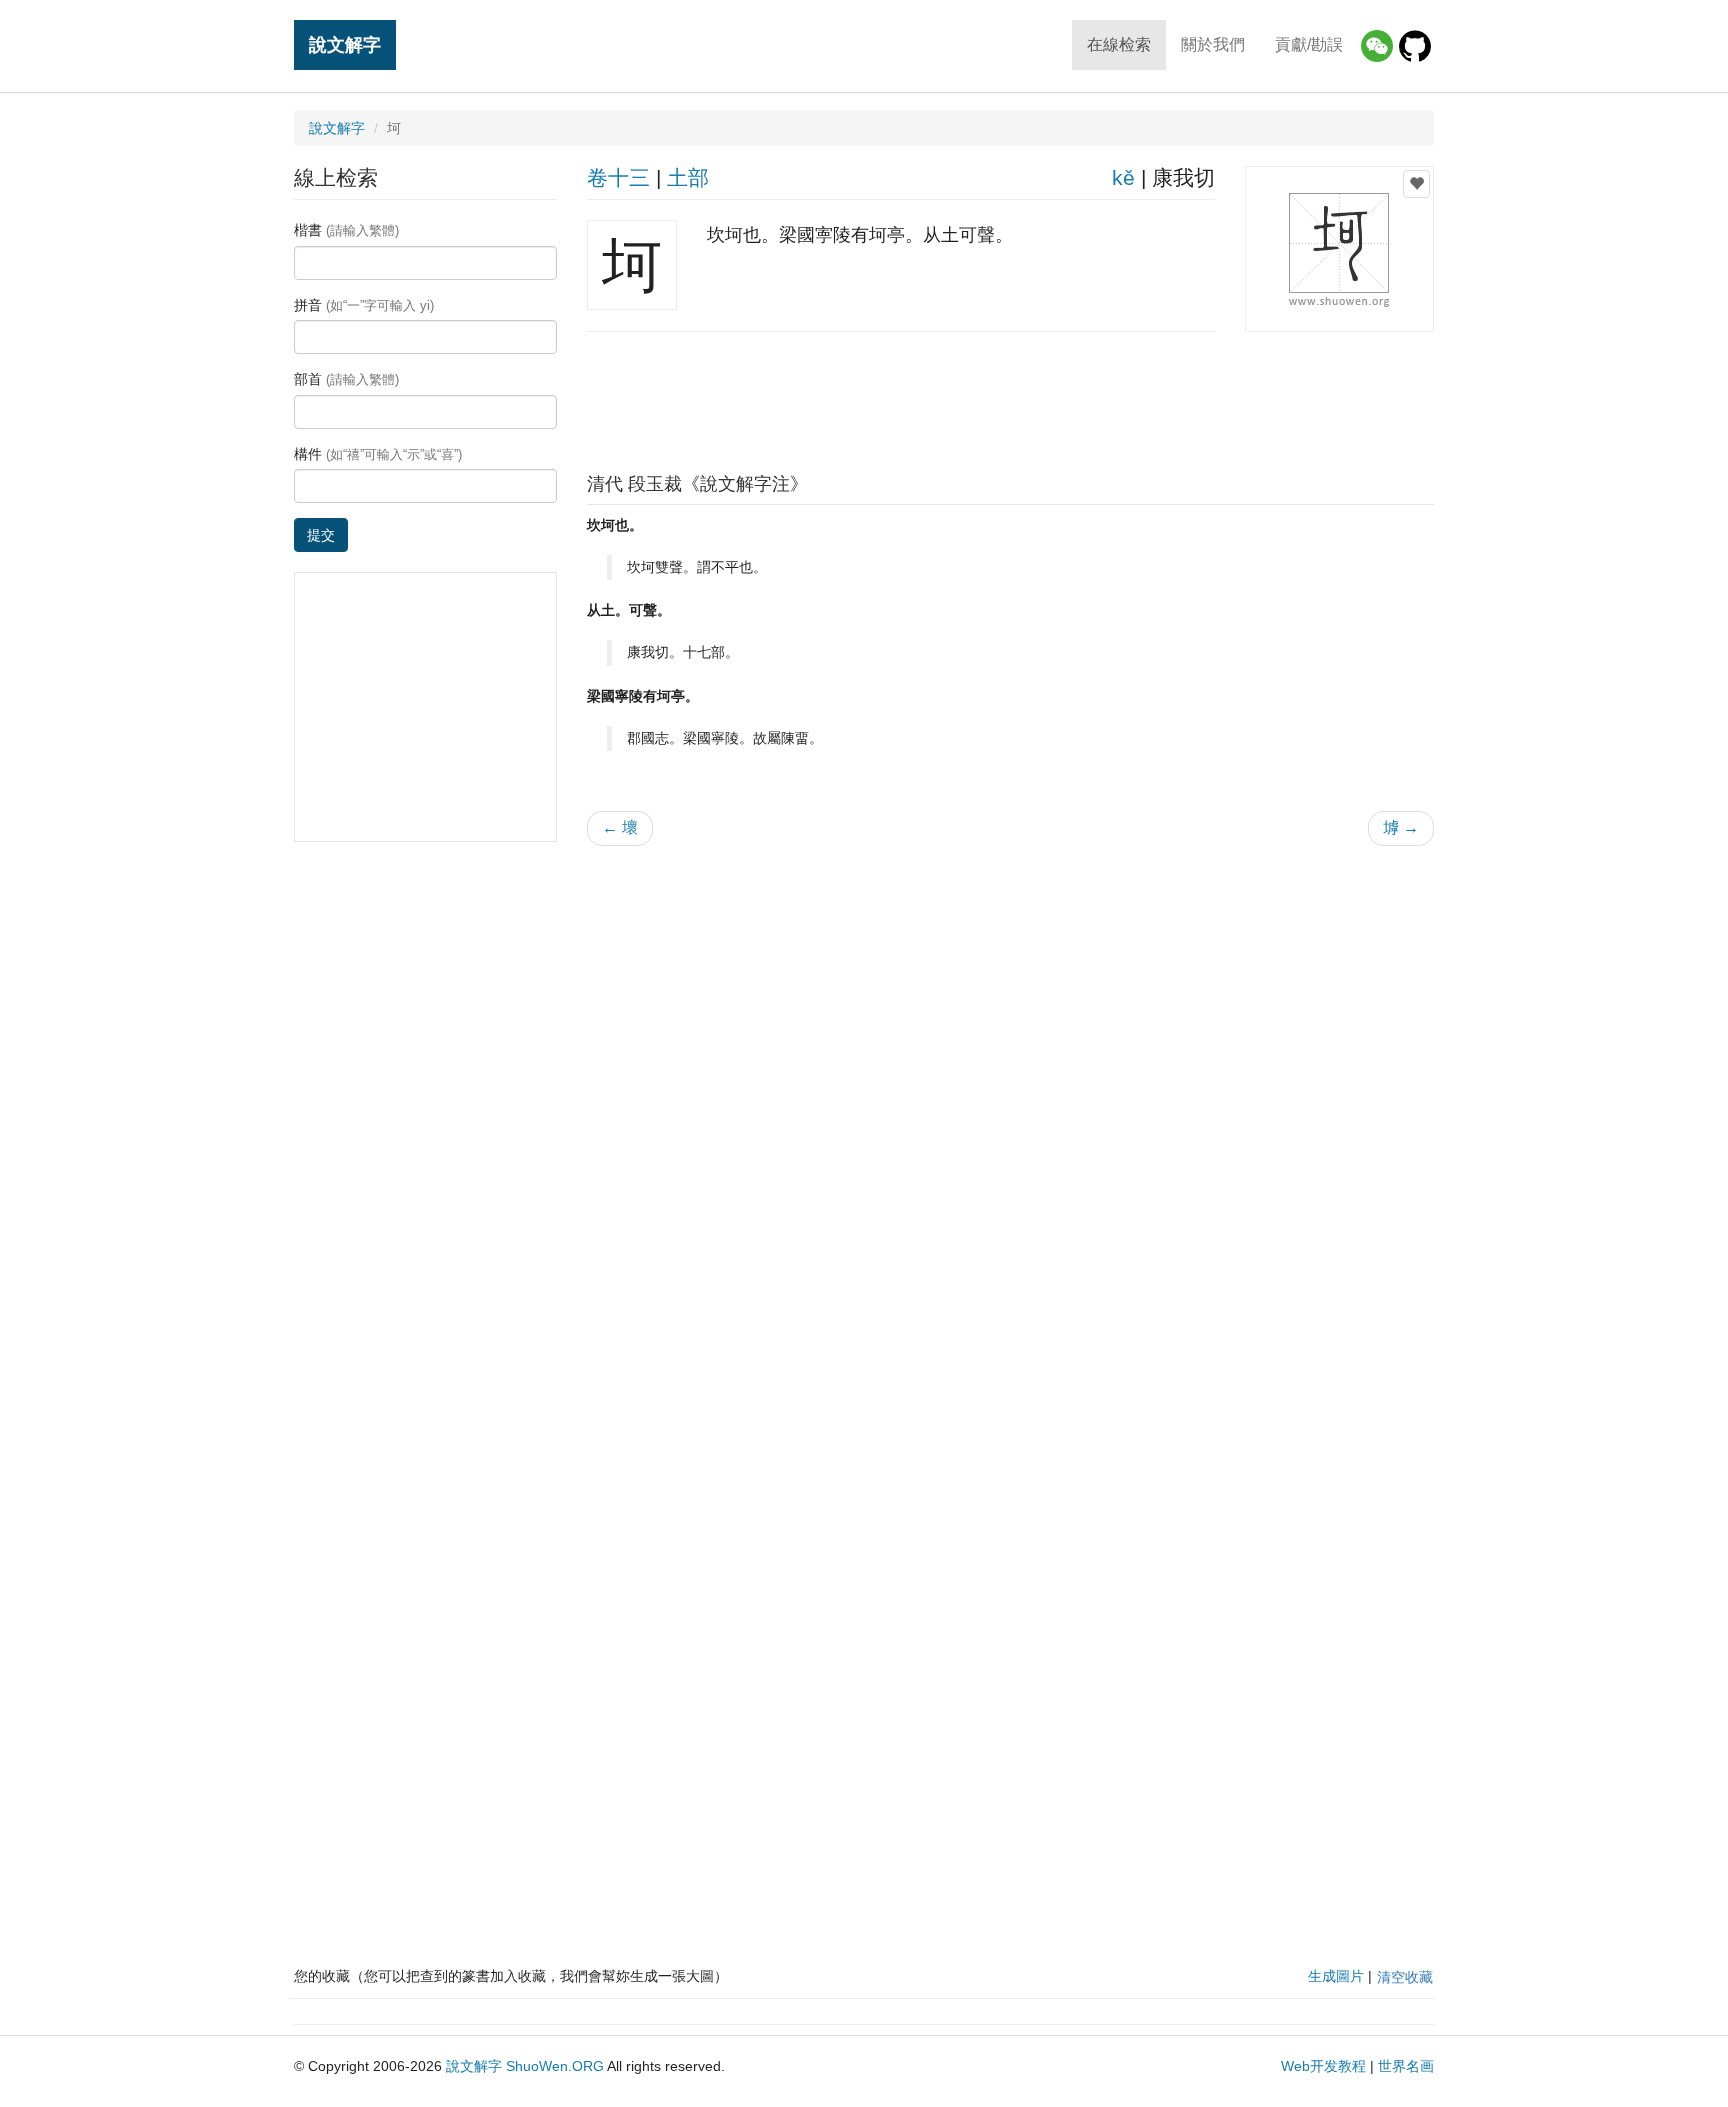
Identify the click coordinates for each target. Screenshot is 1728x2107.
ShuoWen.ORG (555, 2066)
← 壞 (620, 827)
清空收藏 (1405, 1977)
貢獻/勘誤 (1309, 44)
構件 (378, 454)
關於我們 (1213, 44)
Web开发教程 (1323, 2066)
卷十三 (618, 177)
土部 (688, 177)
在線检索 (1119, 44)
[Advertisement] (1010, 397)
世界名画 (1406, 2066)
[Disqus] (1011, 1116)
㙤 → (1401, 827)
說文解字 (345, 44)
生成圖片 (1336, 1976)
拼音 (364, 305)
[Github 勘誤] (1415, 46)
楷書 (346, 230)
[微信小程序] (1377, 46)
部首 (346, 379)
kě (1123, 177)
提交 (321, 535)
